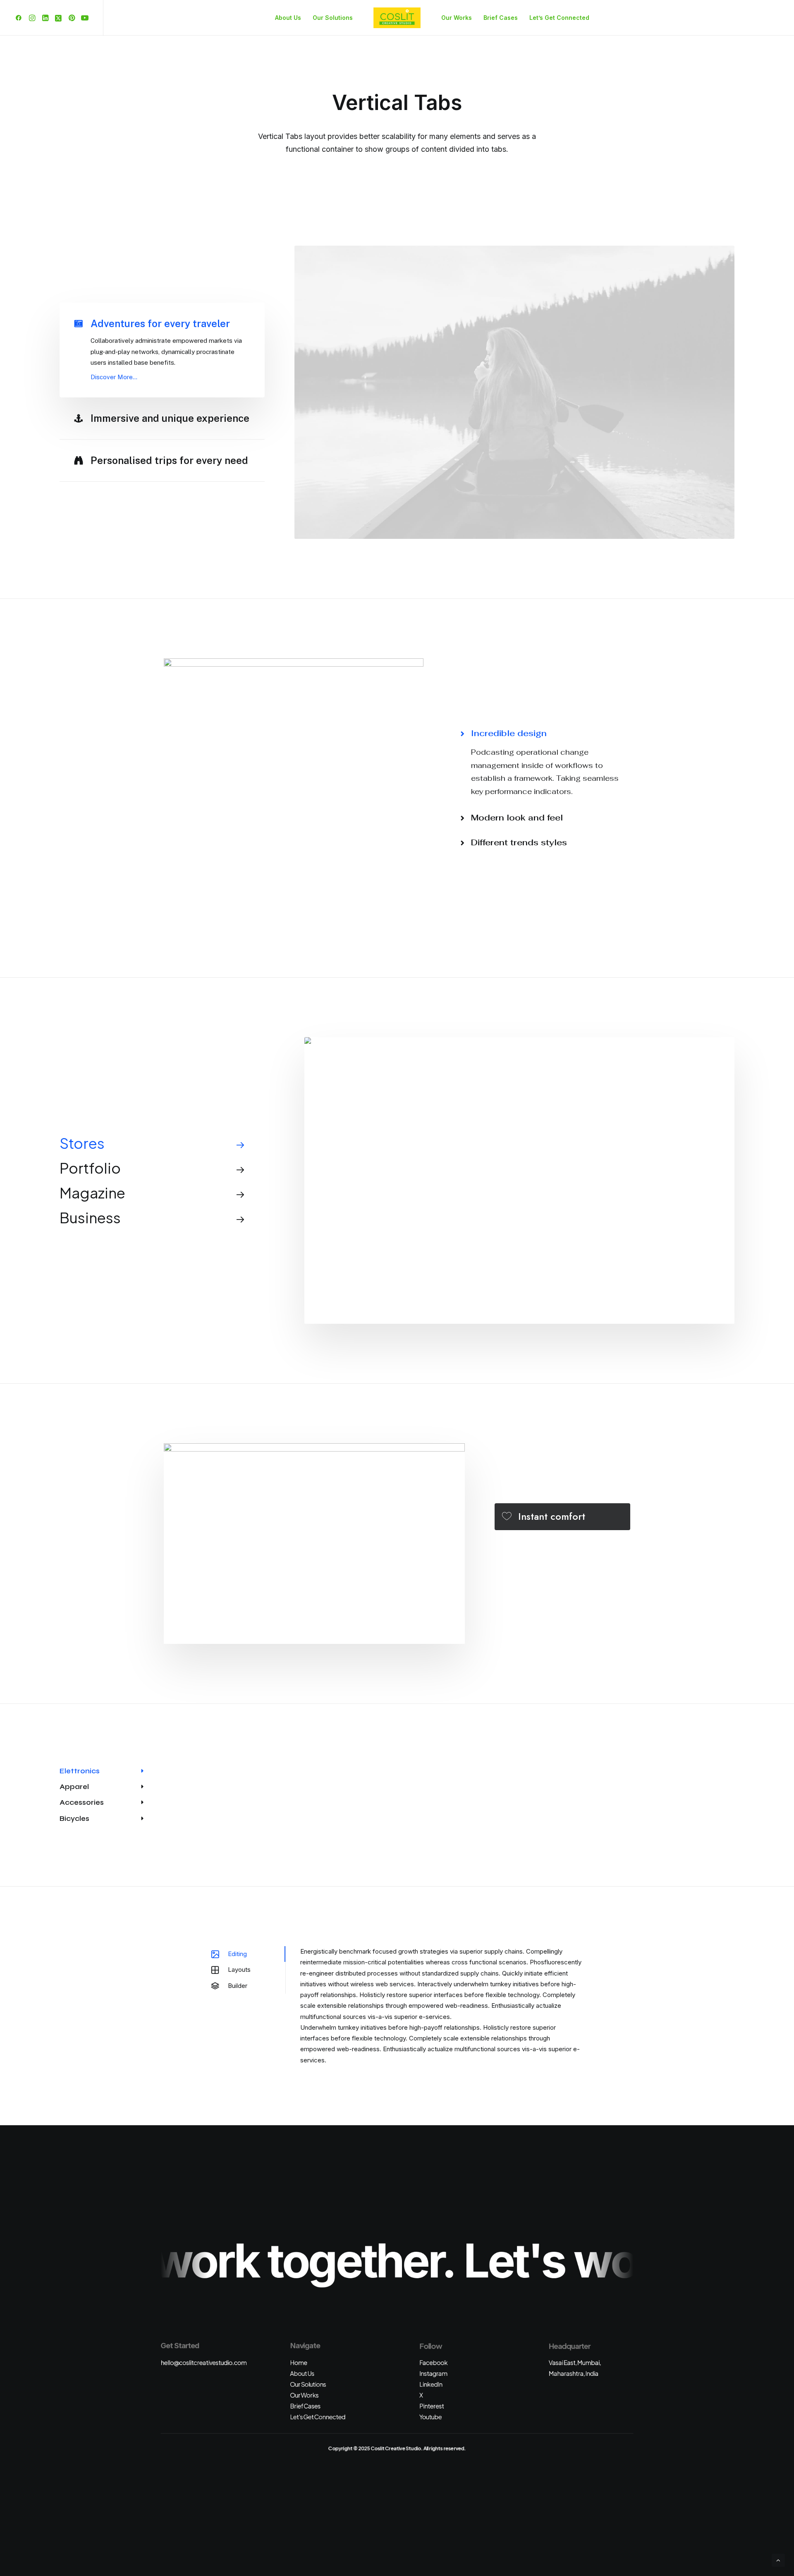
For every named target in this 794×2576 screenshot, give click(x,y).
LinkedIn (431, 2384)
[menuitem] (20, 18)
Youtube (430, 2417)
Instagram (433, 2373)
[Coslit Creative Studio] (397, 18)
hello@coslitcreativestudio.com (203, 2362)
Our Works (457, 18)
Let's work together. (588, 2260)
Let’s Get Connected (559, 18)
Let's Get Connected (318, 2417)
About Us (288, 18)
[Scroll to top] (778, 2560)
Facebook (433, 2362)
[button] (20, 18)
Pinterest (432, 2406)
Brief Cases (501, 18)
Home (298, 2362)
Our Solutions (333, 18)
